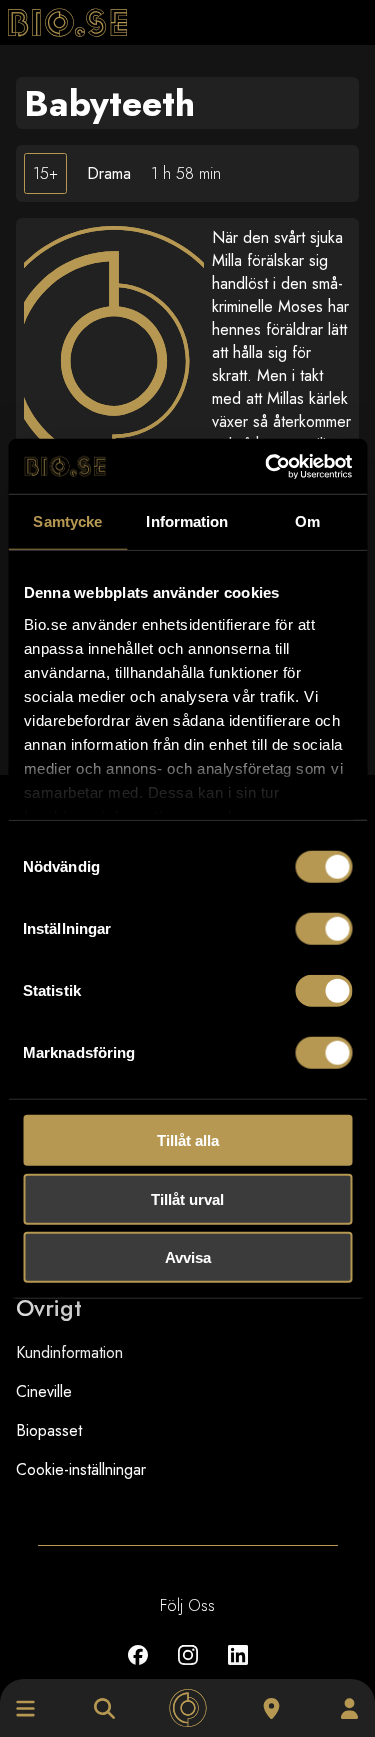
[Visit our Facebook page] (138, 1669)
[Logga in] (349, 1708)
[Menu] (25, 1708)
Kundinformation (69, 1352)
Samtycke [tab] (67, 521)
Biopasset (49, 1430)
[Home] (187, 1708)
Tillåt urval (187, 1198)
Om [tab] (307, 521)
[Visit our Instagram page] (188, 1669)
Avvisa (188, 1257)
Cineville (44, 1391)
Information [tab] (187, 521)
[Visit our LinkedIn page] (238, 1669)
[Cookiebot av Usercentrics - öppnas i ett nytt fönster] (267, 466)
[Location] (271, 1708)
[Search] (104, 1708)
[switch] (323, 929)
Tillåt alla (188, 1140)
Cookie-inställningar (81, 1469)
